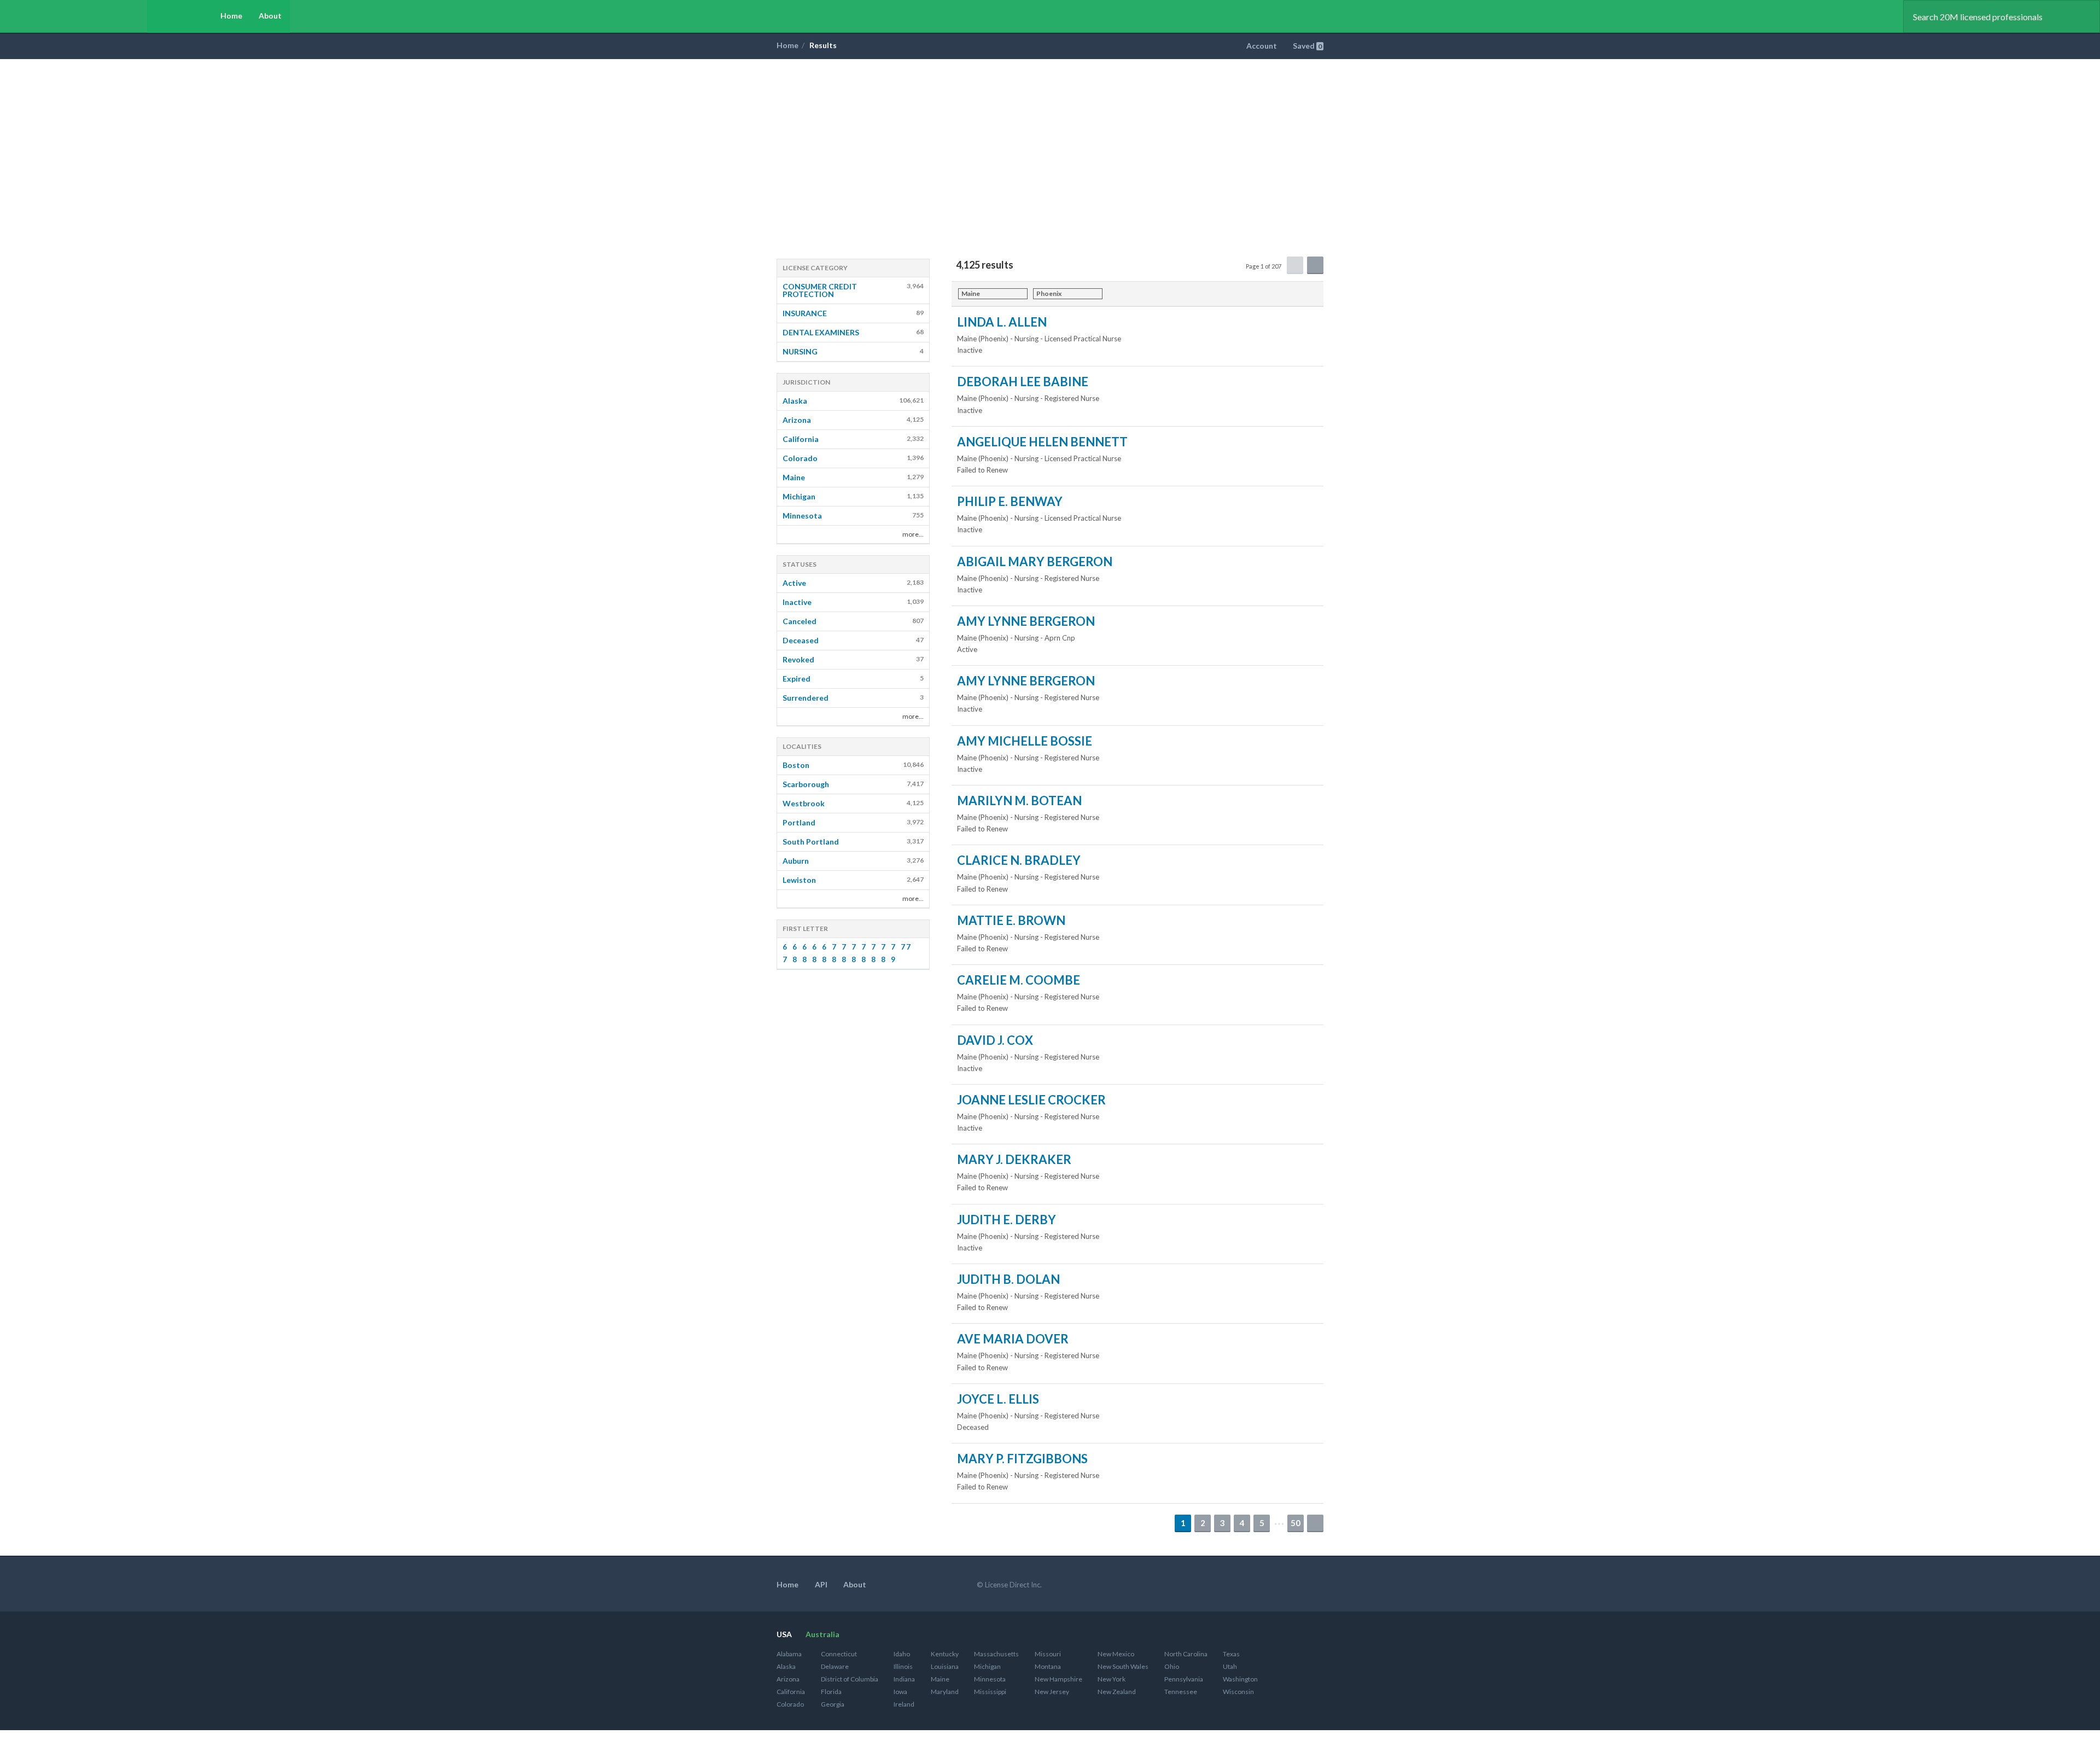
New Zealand (1117, 1692)
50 (1296, 1523)
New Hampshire (1058, 1679)
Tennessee (1181, 1692)
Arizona (788, 1679)
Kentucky (945, 1654)
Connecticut (839, 1654)
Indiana (904, 1679)
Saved (1307, 46)
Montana (1048, 1666)
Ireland (904, 1704)
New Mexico (1116, 1654)
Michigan (987, 1666)
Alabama (789, 1654)
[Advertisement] (1050, 141)
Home (231, 16)
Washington (1240, 1679)
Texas (1231, 1654)
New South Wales (1123, 1666)
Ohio (1172, 1666)
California (791, 1692)
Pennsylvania (1184, 1679)
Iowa (900, 1692)
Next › (1315, 1523)
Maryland (945, 1692)
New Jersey (1052, 1692)
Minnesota (990, 1679)
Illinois (903, 1666)
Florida (831, 1692)
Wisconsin (1238, 1692)
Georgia (833, 1704)
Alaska (786, 1666)
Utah (1230, 1666)
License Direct (86, 16)
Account (1262, 46)
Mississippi (990, 1692)
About (270, 16)
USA (784, 1634)
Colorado (790, 1704)
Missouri (1048, 1654)
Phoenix (1049, 293)
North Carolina (1186, 1654)
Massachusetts (996, 1654)
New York (1112, 1679)
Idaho (902, 1654)
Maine (971, 293)
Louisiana (945, 1666)
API (821, 1584)
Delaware (835, 1666)
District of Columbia (850, 1679)
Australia (822, 1634)
